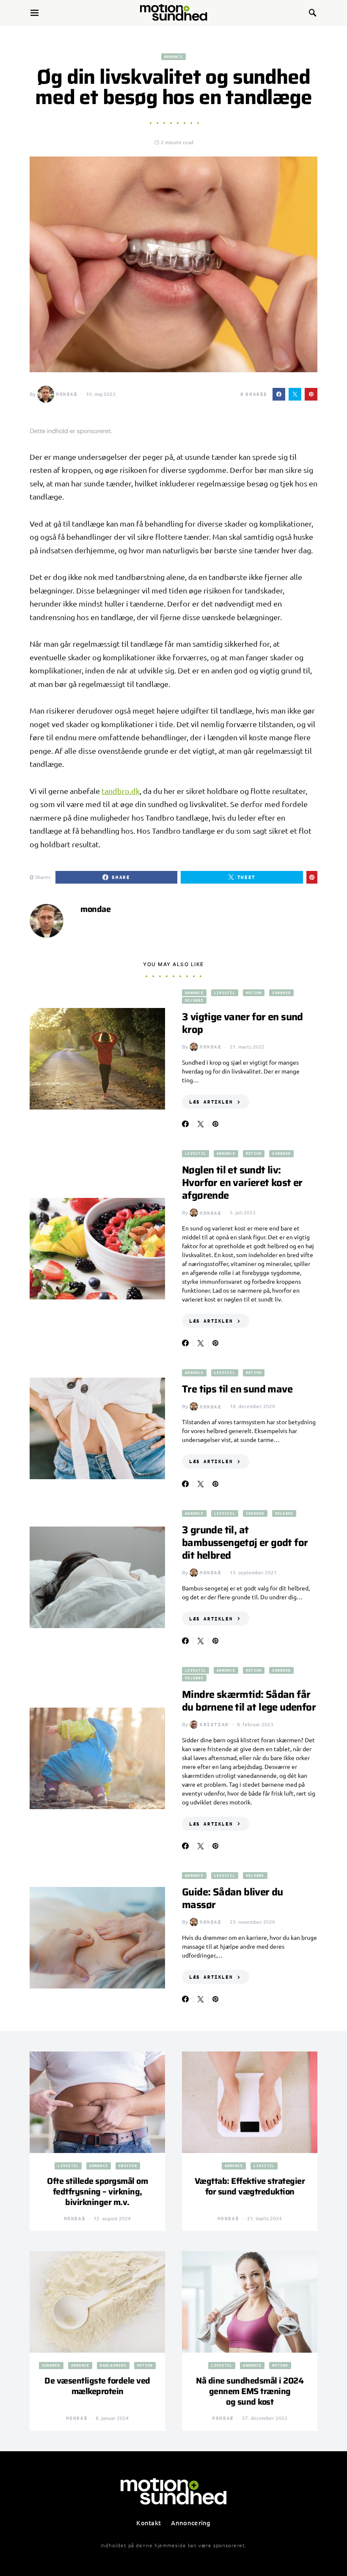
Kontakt (149, 2523)
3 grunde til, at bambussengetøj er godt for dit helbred (245, 1543)
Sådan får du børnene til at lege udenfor (249, 1701)
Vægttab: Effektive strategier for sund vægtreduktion (250, 2186)
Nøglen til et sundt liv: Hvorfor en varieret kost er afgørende (242, 1183)
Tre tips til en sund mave (237, 1389)
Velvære (194, 1000)
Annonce (173, 56)
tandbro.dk (121, 791)
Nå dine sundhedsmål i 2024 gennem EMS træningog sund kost (250, 2391)
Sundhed (281, 993)
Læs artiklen (211, 1102)
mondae (67, 394)
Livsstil (225, 993)
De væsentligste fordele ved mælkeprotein (97, 2386)
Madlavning (113, 2365)
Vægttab (128, 2165)
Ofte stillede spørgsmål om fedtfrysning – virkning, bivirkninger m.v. (97, 2192)
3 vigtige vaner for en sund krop (242, 1023)
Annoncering (191, 2523)
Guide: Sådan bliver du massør (233, 1898)
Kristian (214, 1724)
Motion (254, 993)
